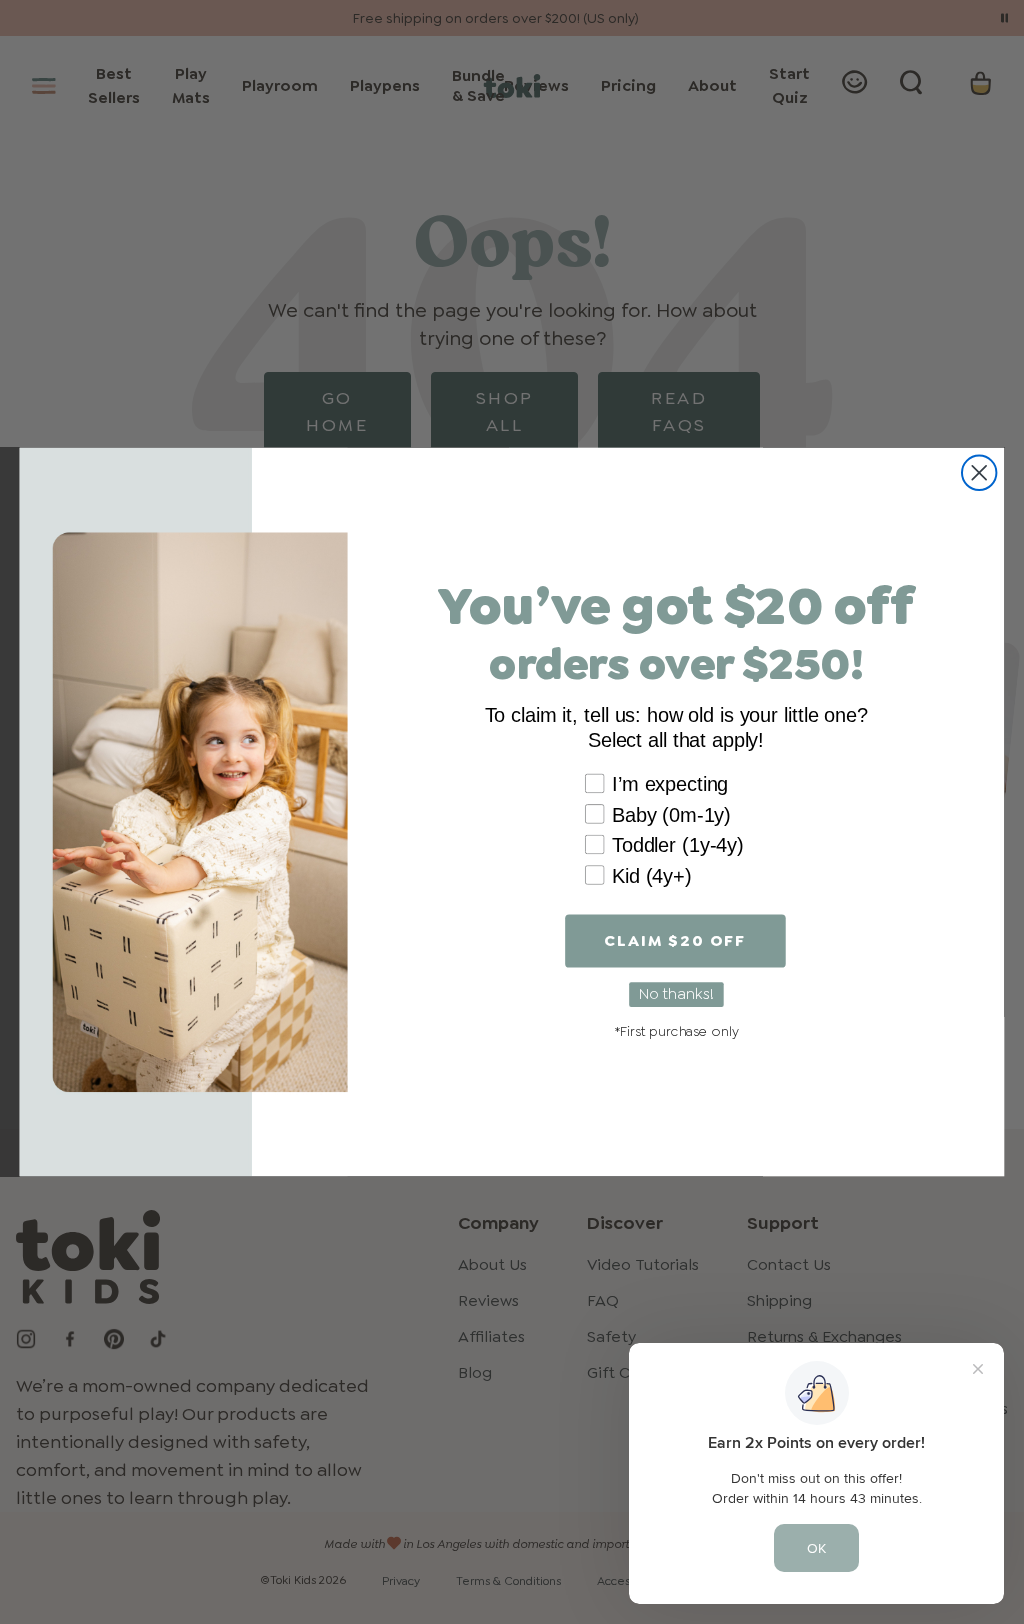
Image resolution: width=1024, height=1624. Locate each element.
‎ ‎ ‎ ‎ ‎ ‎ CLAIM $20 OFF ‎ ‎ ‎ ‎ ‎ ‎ (675, 940)
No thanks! (676, 994)
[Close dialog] (979, 473)
